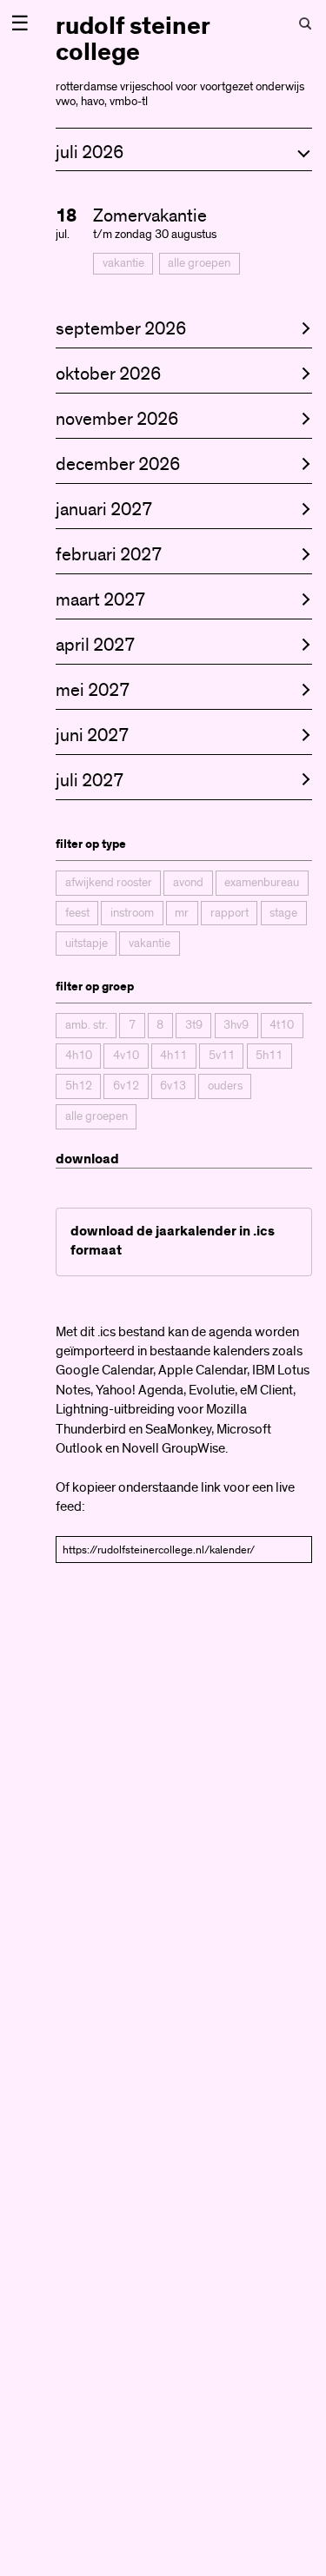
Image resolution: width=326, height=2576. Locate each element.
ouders (225, 1086)
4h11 (173, 1056)
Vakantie (123, 263)
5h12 (79, 1086)
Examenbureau (262, 883)
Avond (188, 883)
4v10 (126, 1056)
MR (182, 913)
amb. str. (86, 1025)
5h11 (269, 1056)
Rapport (230, 913)
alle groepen (199, 263)
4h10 (79, 1056)
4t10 (282, 1025)
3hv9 (236, 1025)
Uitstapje (86, 944)
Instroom (132, 913)
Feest (77, 913)
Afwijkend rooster (109, 883)
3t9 (194, 1025)
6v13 (173, 1086)
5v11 (222, 1056)
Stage (283, 913)
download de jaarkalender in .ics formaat (173, 1241)
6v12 (126, 1086)
